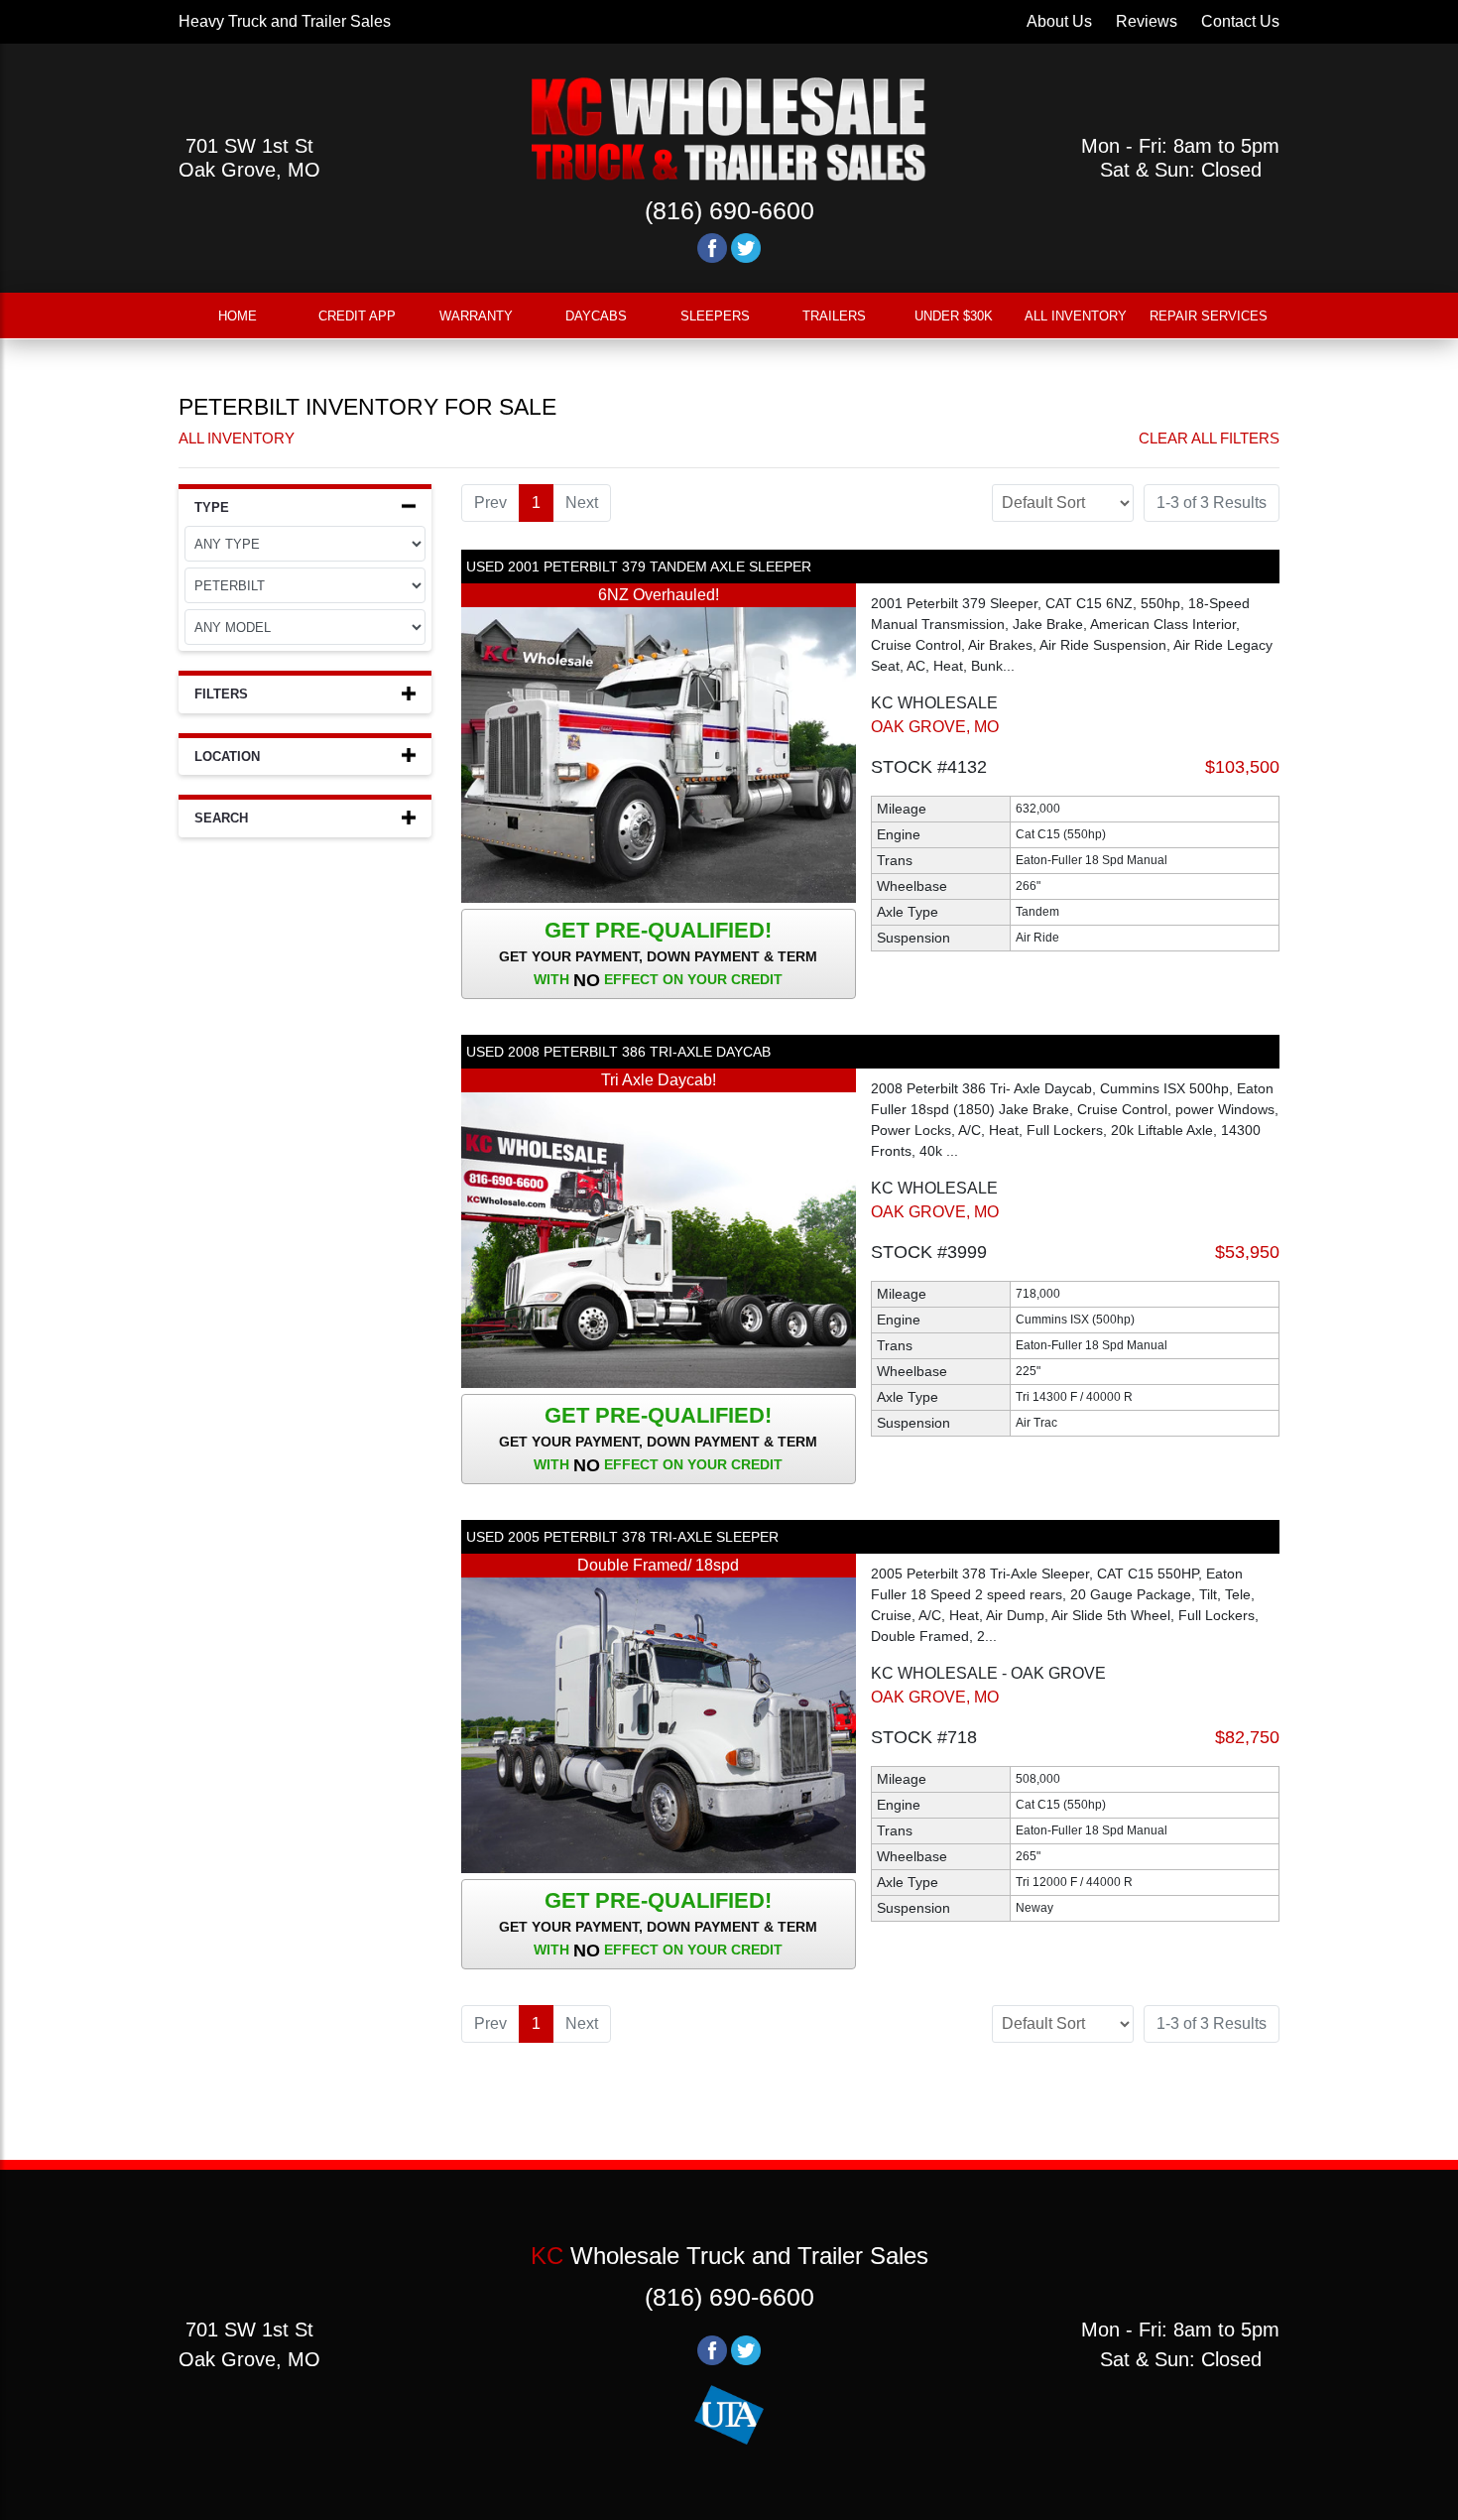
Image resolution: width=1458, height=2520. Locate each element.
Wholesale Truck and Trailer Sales (729, 2256)
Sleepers (715, 316)
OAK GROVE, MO (935, 727)
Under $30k (954, 316)
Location (227, 756)
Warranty (476, 316)
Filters (221, 694)
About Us (1059, 21)
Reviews (1147, 21)
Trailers (834, 316)
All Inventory (1076, 316)
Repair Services (1209, 316)
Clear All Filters (1209, 438)
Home (238, 316)
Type (212, 507)
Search (221, 818)
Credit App (357, 316)
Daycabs (596, 316)
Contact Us (1240, 21)
